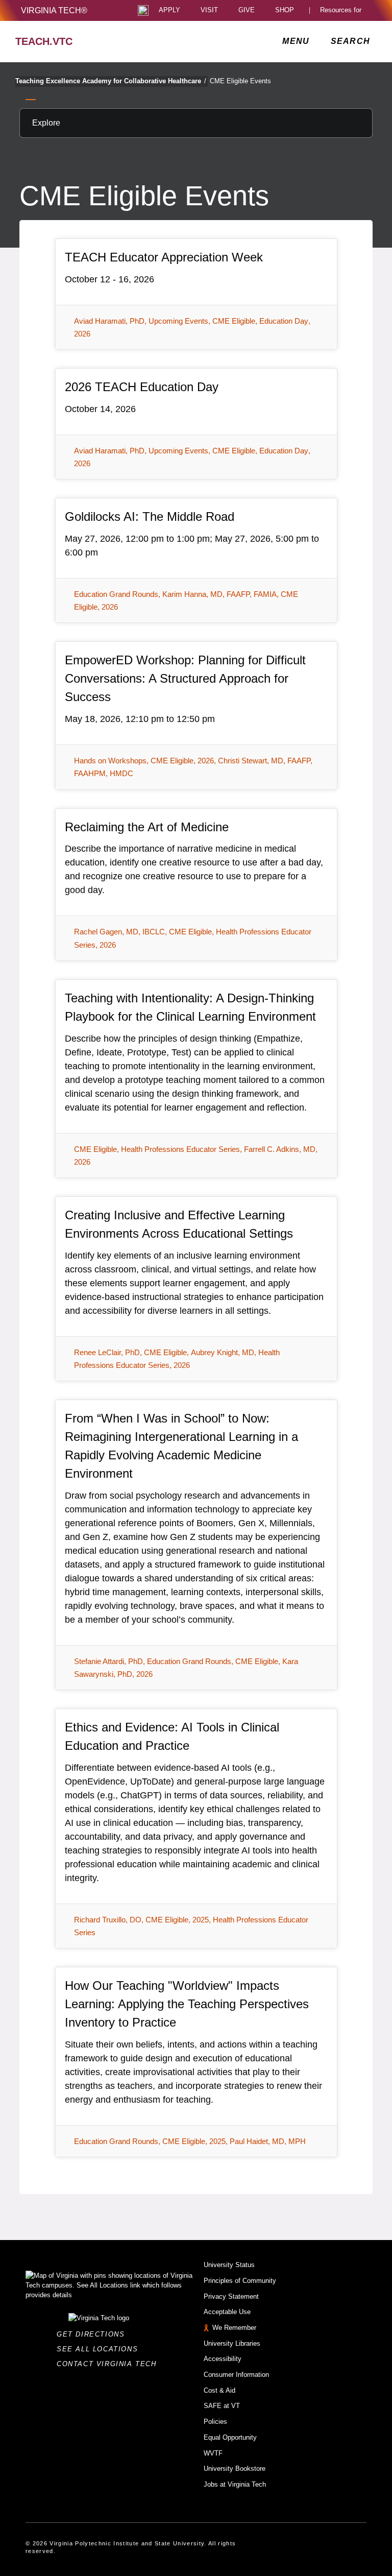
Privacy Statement (231, 2296)
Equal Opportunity (230, 2437)
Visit (209, 10)
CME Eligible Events (240, 81)
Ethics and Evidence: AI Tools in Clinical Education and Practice (172, 1736)
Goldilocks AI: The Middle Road (150, 516)
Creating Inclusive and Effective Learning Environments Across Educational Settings (179, 1224)
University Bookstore (235, 2469)
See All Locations (100, 2349)
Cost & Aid (219, 2390)
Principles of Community (240, 2281)
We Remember (234, 2328)
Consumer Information (236, 2375)
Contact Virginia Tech (109, 2364)
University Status (229, 2265)
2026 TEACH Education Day (142, 387)
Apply (169, 10)
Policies (215, 2422)
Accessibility (223, 2359)
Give (247, 10)
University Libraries (232, 2343)
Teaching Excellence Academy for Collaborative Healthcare (111, 81)
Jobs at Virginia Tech (235, 2484)
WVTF (213, 2453)
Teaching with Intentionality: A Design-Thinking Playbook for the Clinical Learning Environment (190, 1007)
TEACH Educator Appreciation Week (164, 257)
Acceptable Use (227, 2312)
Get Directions (94, 2334)
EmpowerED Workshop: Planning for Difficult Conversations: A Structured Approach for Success (185, 678)
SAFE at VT (222, 2406)
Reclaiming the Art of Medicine (147, 827)
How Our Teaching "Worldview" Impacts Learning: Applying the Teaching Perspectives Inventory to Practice (187, 2004)
